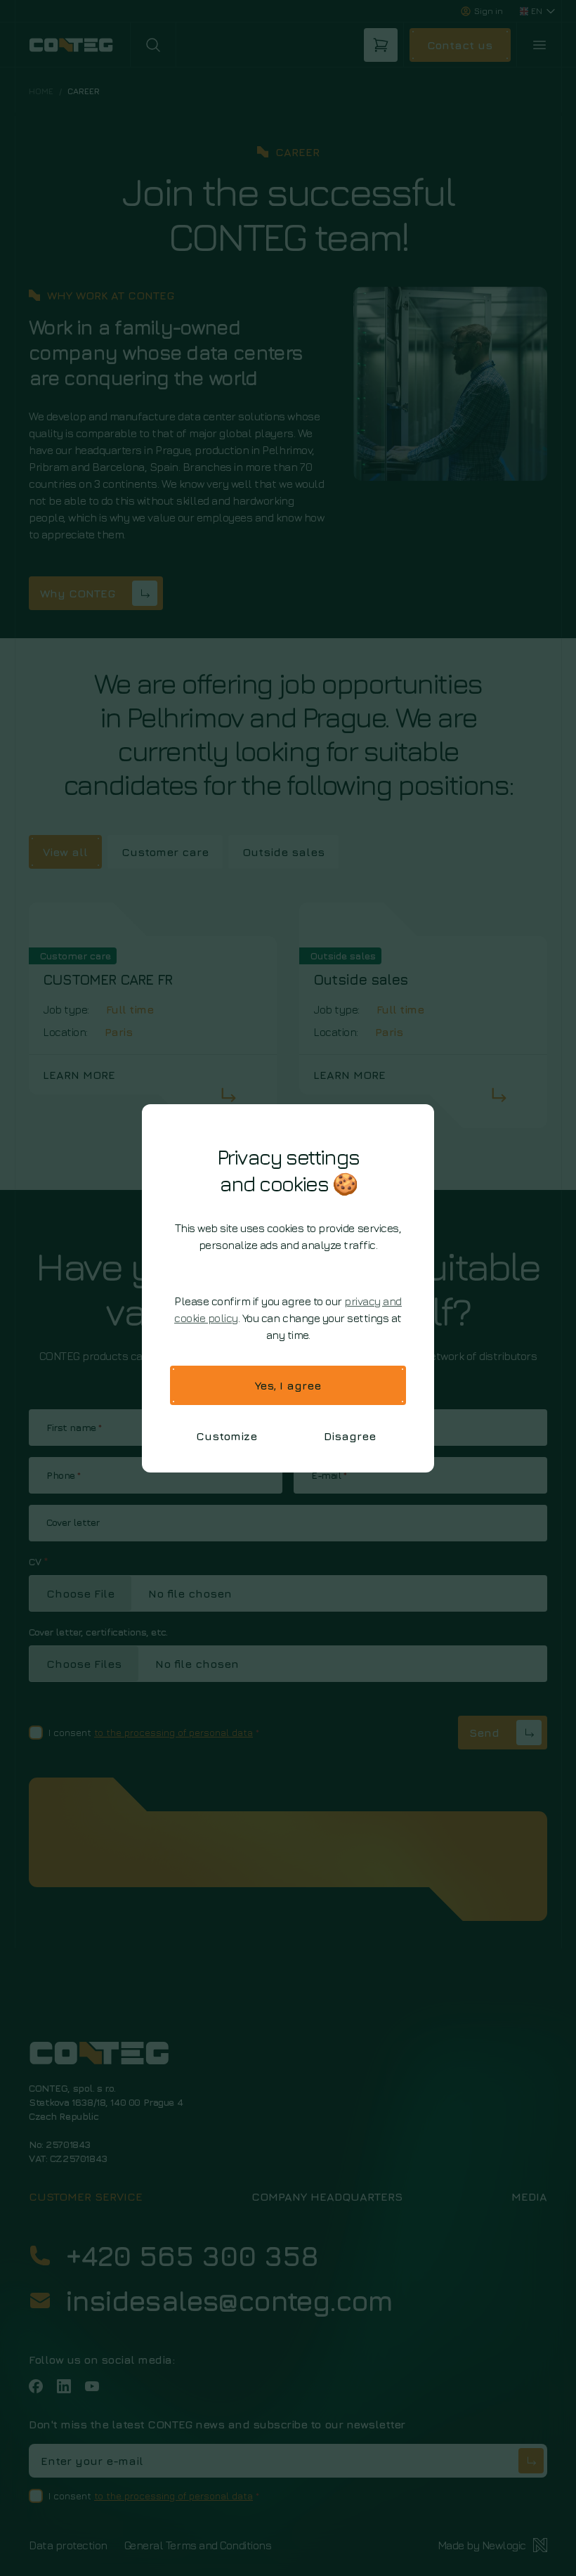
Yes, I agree (288, 1385)
